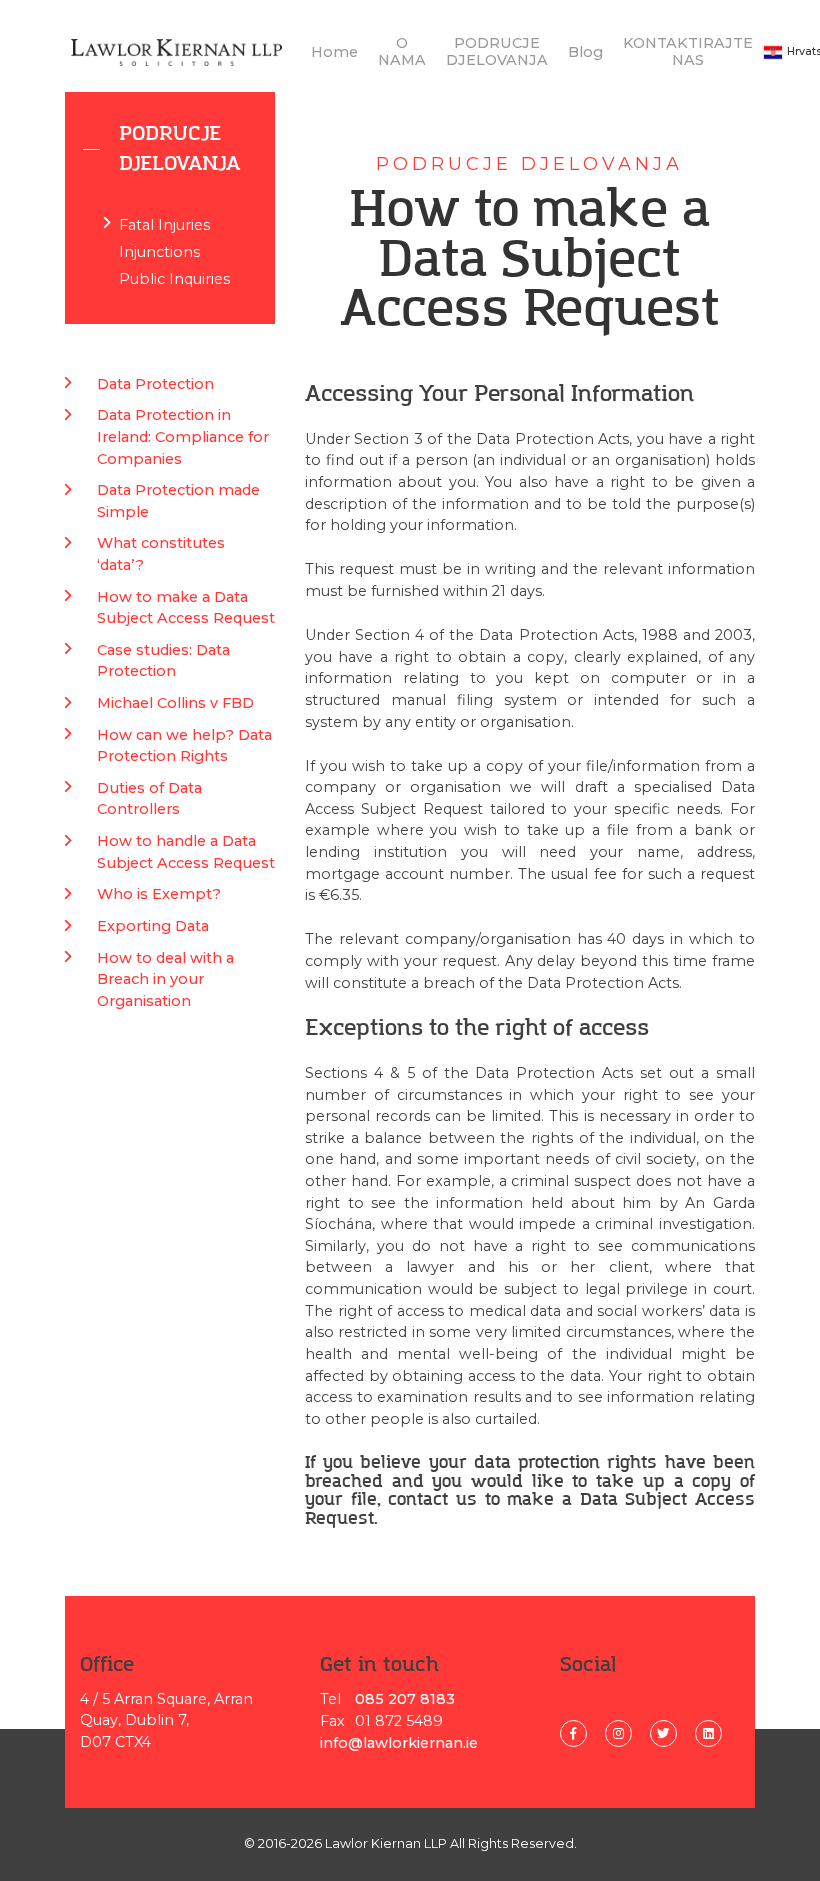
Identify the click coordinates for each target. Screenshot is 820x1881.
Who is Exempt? (159, 894)
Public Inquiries (174, 279)
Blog (585, 52)
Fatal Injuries (164, 225)
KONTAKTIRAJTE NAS (688, 51)
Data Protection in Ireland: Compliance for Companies (183, 436)
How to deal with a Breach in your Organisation (165, 979)
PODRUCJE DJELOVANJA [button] (179, 148)
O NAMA (402, 51)
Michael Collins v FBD (175, 703)
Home (334, 52)
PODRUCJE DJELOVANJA (497, 51)
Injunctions (159, 252)
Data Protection (155, 384)
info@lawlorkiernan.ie (399, 1743)
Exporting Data (153, 926)
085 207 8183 (405, 1699)
